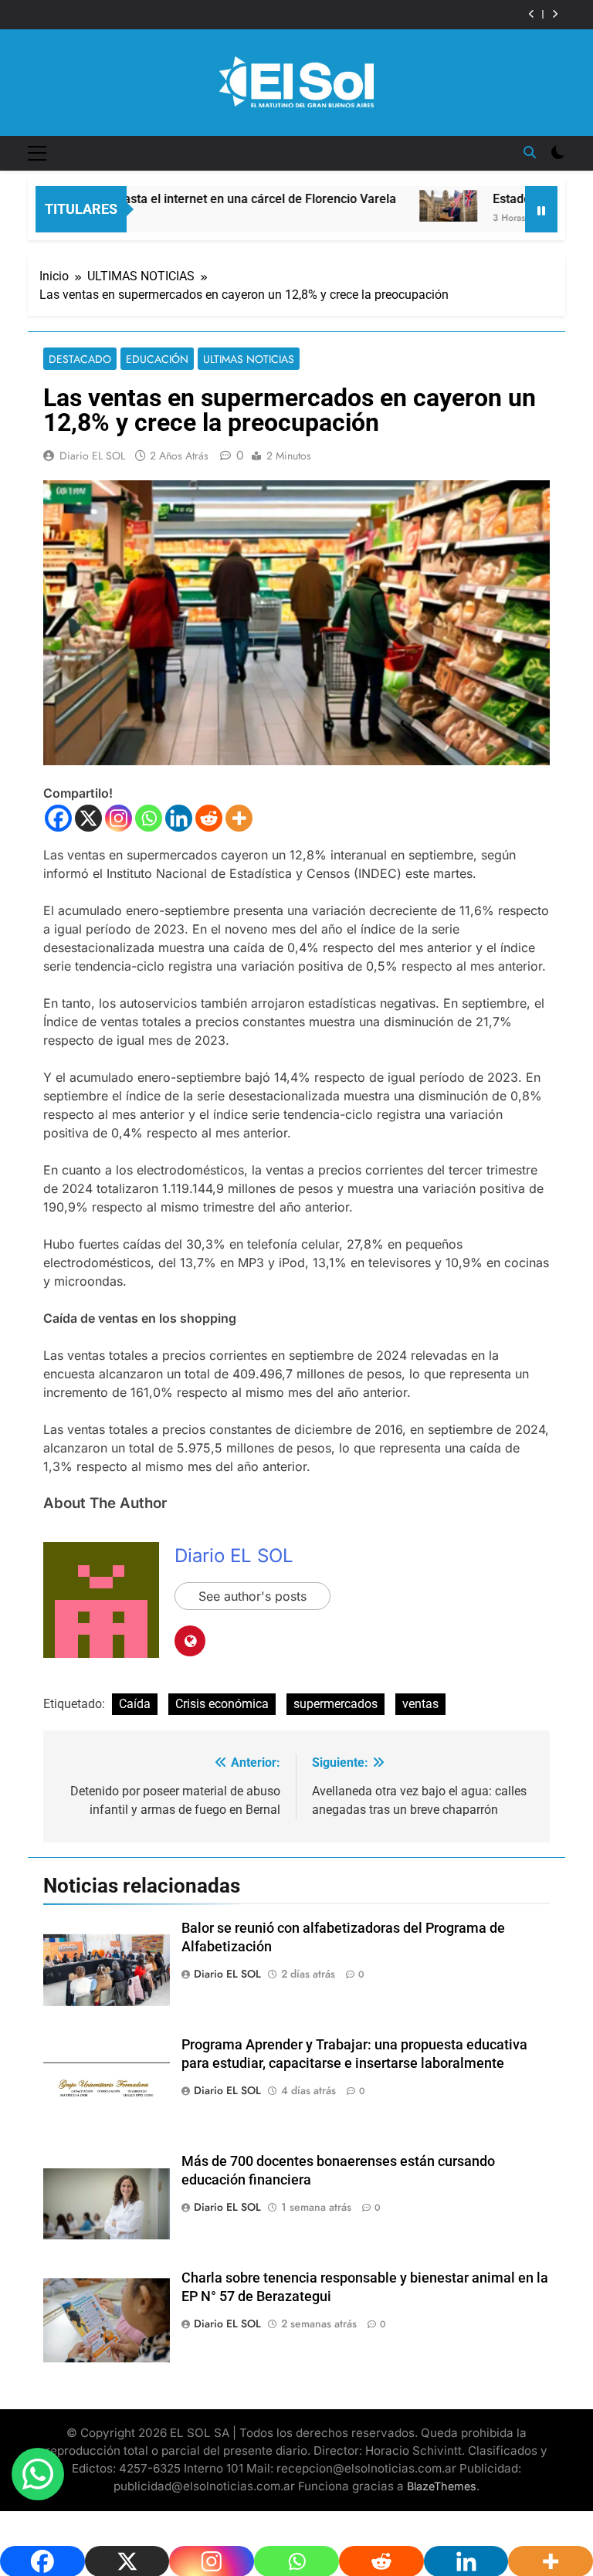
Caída (135, 1704)
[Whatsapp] (149, 818)
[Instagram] (119, 818)
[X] (88, 818)
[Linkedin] (179, 818)
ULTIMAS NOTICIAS (249, 359)
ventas (420, 1704)
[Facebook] (58, 818)
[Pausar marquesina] (541, 209)
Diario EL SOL (92, 456)
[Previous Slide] (532, 14)
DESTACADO (80, 359)
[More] (239, 818)
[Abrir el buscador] (530, 152)
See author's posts (252, 1596)
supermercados (335, 1704)
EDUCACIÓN (157, 359)
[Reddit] (209, 818)
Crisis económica (222, 1704)
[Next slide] (555, 14)
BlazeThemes (442, 2486)
